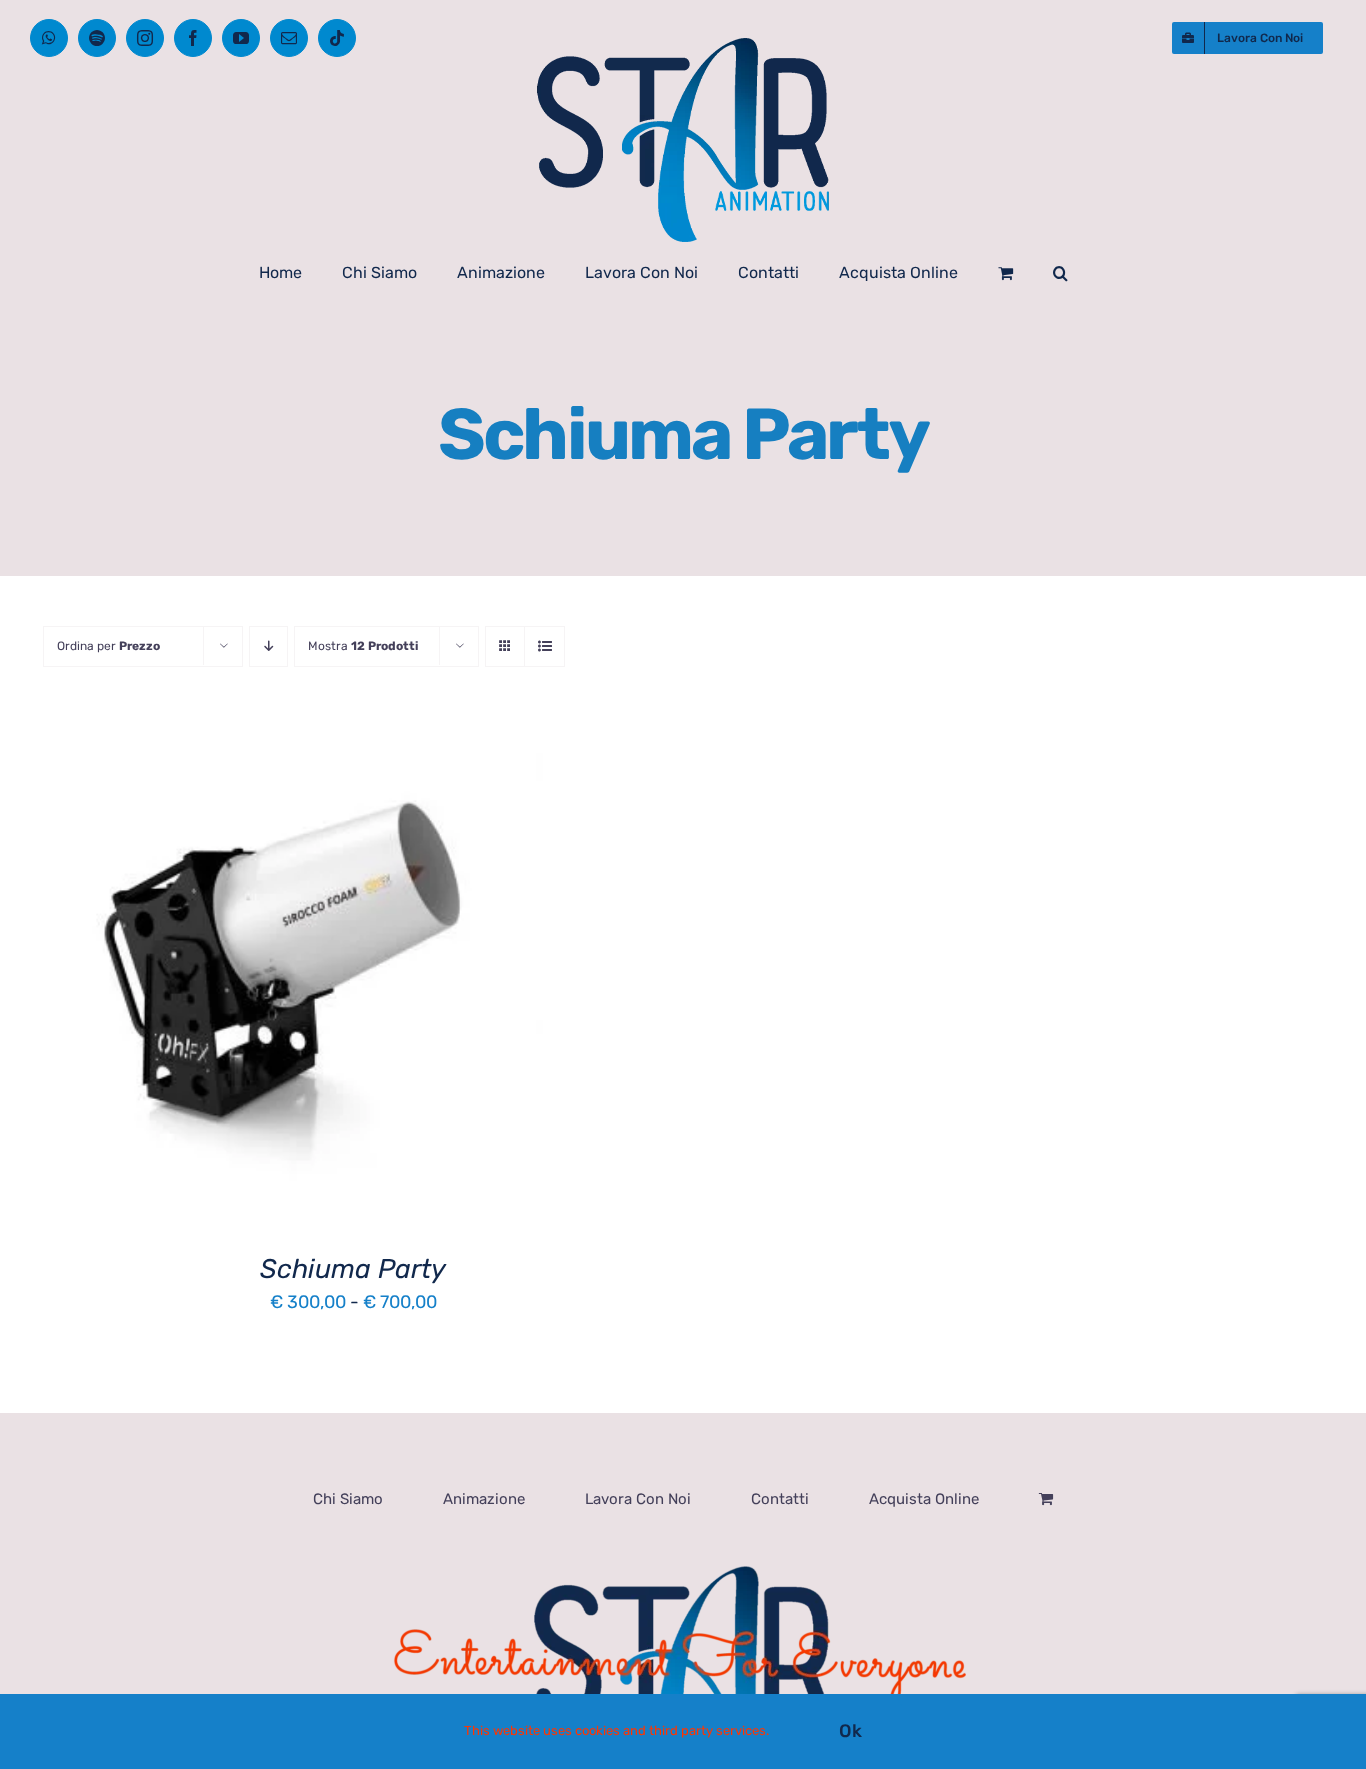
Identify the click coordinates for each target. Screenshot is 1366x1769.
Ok (850, 1731)
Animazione (484, 1499)
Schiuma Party (353, 1269)
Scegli (229, 980)
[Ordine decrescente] (268, 646)
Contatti (780, 1499)
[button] (1060, 273)
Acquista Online (924, 1499)
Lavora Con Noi (638, 1499)
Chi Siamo (348, 1499)
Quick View (338, 980)
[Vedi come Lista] (544, 646)
